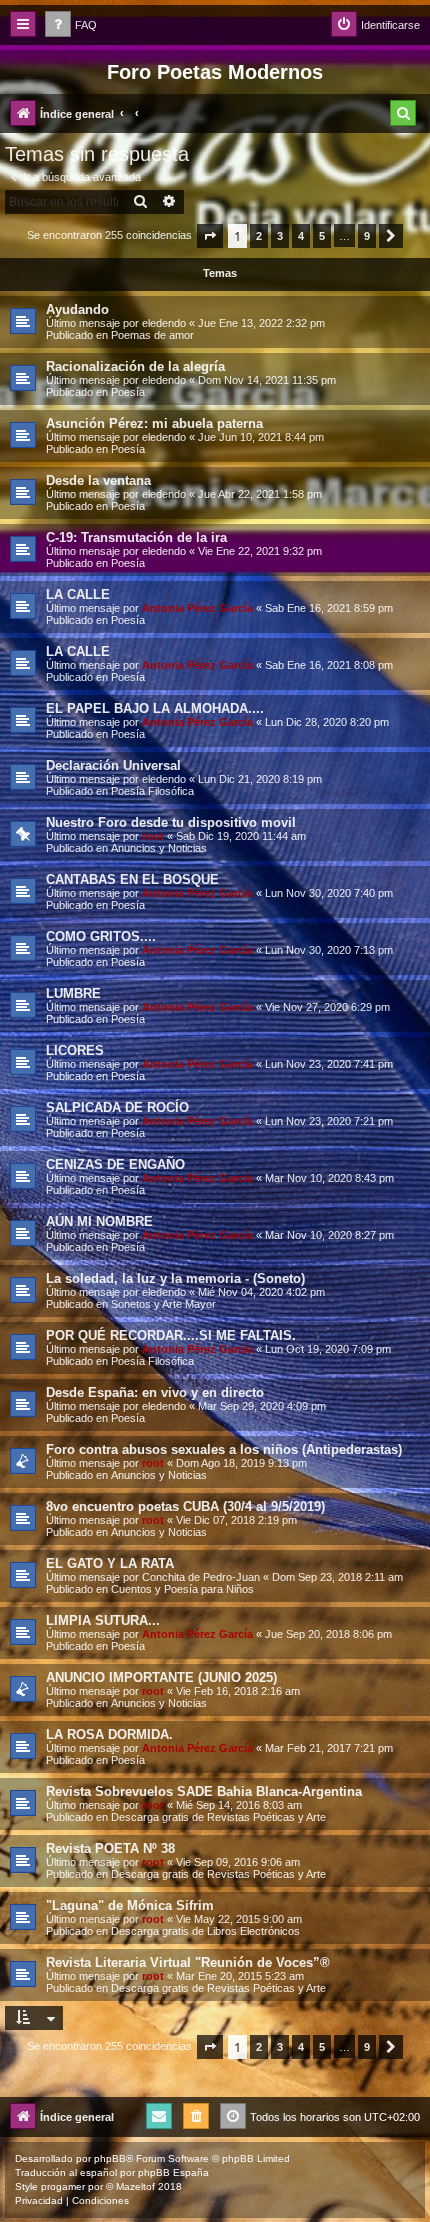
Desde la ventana (98, 480)
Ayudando (77, 309)
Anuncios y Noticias (159, 848)
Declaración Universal (113, 765)
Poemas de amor (152, 335)
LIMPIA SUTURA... (103, 1620)
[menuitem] (71, 25)
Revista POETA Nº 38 (110, 1848)
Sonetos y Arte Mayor (163, 1304)
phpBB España (173, 2172)
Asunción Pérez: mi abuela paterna (154, 423)
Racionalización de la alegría (135, 366)
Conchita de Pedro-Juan (201, 1577)
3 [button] (280, 236)
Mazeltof (135, 2186)
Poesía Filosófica (152, 791)
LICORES (75, 1050)
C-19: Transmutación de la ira (136, 537)
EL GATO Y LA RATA (110, 1563)
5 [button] (322, 236)
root (153, 836)
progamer (63, 2186)
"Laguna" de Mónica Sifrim (130, 1905)
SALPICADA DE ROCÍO (117, 1107)
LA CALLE (78, 594)
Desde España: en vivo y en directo (155, 1392)
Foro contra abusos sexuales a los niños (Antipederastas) (224, 1449)
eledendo (164, 323)
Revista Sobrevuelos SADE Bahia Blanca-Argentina (204, 1791)
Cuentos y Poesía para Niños (182, 1589)
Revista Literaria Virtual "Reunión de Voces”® (188, 1962)
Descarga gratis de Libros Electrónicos (205, 1931)
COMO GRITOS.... (101, 936)
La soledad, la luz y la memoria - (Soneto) (175, 1278)
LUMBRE (73, 993)
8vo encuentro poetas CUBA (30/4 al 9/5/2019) (185, 1506)
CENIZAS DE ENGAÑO (115, 1164)
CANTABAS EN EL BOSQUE (132, 879)
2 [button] (259, 236)
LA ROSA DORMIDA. (109, 1734)
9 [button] (367, 236)
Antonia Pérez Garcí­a (197, 608)
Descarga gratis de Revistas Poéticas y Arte (218, 1817)
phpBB (110, 2158)
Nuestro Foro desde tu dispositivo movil (171, 822)
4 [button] (301, 236)
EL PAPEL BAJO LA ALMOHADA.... (155, 708)
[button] (210, 236)
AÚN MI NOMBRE (99, 1221)
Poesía (128, 392)
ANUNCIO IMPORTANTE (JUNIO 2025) (161, 1677)
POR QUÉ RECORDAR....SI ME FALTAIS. (171, 1335)
